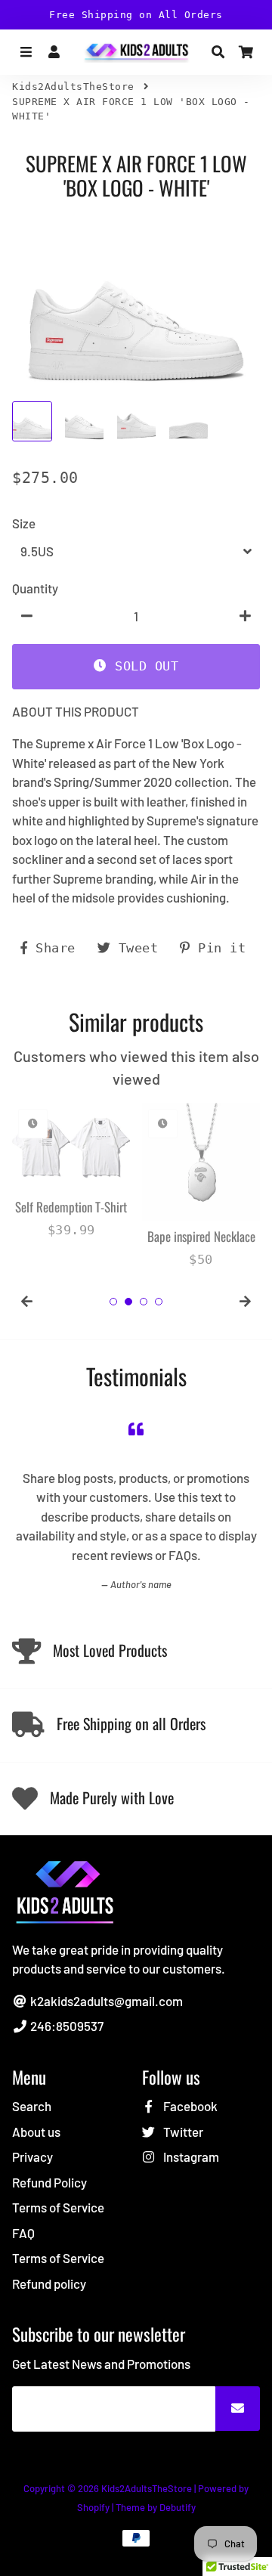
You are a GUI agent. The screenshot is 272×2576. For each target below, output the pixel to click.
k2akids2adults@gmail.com (105, 2001)
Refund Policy (49, 2182)
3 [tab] (144, 1302)
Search (32, 2106)
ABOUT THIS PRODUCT (76, 711)
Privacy (32, 2156)
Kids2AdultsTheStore (73, 87)
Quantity (35, 588)
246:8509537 (66, 2026)
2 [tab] (128, 1302)
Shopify (93, 2507)
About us (36, 2132)
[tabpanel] (71, 1171)
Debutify (178, 2507)
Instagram (190, 2156)
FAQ (23, 2233)
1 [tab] (113, 1302)
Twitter (182, 2132)
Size (24, 523)
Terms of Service (58, 2207)
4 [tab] (159, 1302)
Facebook (189, 2106)
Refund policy (49, 2283)
